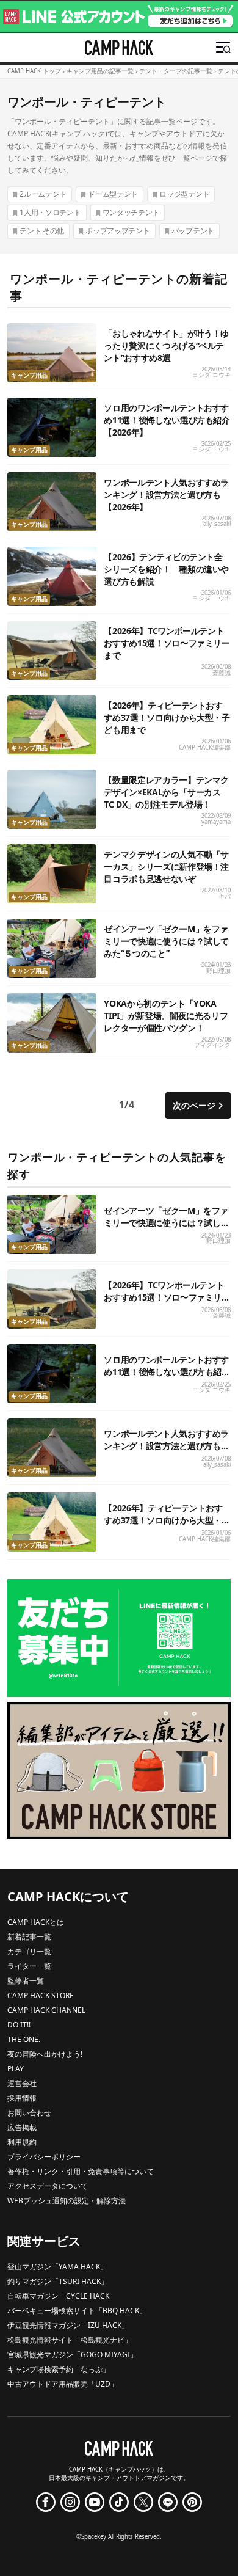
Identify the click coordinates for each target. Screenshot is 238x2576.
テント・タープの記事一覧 (176, 71)
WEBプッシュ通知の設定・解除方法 (67, 2201)
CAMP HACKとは (36, 1922)
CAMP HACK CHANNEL (46, 2010)
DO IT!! (19, 2025)
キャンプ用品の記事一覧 (100, 71)
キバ (225, 896)
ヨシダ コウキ (211, 375)
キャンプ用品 (29, 375)
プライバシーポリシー (44, 2157)
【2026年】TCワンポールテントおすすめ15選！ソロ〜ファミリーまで (167, 643)
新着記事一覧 (29, 1937)
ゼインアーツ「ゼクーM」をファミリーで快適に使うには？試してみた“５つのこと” (166, 941)
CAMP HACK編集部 (205, 747)
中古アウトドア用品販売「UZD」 (63, 2384)
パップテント (193, 231)
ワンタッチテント (131, 212)
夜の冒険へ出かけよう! (45, 2054)
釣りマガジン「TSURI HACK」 (58, 2281)
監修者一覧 (26, 1981)
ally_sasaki (217, 524)
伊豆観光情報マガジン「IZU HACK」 (68, 2325)
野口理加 (218, 971)
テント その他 (42, 231)
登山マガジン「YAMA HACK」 (57, 2267)
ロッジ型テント (184, 194)
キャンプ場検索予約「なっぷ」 (59, 2369)
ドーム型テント (113, 194)
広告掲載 (22, 2127)
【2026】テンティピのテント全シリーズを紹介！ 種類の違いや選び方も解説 (166, 569)
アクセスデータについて (48, 2186)
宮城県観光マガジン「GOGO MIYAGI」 (72, 2355)
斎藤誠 (222, 673)
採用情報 (22, 2098)
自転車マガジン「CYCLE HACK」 (62, 2296)
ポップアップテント (117, 231)
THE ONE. (24, 2039)
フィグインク (212, 1045)
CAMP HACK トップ (34, 71)
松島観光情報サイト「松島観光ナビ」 (70, 2340)
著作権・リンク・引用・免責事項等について (81, 2171)
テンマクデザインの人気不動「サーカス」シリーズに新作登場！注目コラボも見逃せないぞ (166, 867)
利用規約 (22, 2142)
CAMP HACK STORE (41, 1995)
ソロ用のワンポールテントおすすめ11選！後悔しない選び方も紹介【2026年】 (167, 420)
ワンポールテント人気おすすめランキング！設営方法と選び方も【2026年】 (166, 494)
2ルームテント (43, 194)
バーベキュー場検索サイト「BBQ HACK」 (77, 2311)
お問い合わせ (29, 2113)
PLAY (16, 2069)
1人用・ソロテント (50, 212)
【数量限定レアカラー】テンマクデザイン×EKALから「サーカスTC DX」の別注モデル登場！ (166, 792)
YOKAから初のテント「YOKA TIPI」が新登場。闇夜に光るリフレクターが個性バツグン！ (166, 1016)
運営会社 (22, 2083)
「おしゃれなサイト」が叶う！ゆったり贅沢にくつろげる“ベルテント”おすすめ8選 (166, 345)
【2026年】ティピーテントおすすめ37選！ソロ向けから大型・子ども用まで (167, 717)
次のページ (194, 1105)
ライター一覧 (29, 1966)
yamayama (216, 822)
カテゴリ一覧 (29, 1951)
